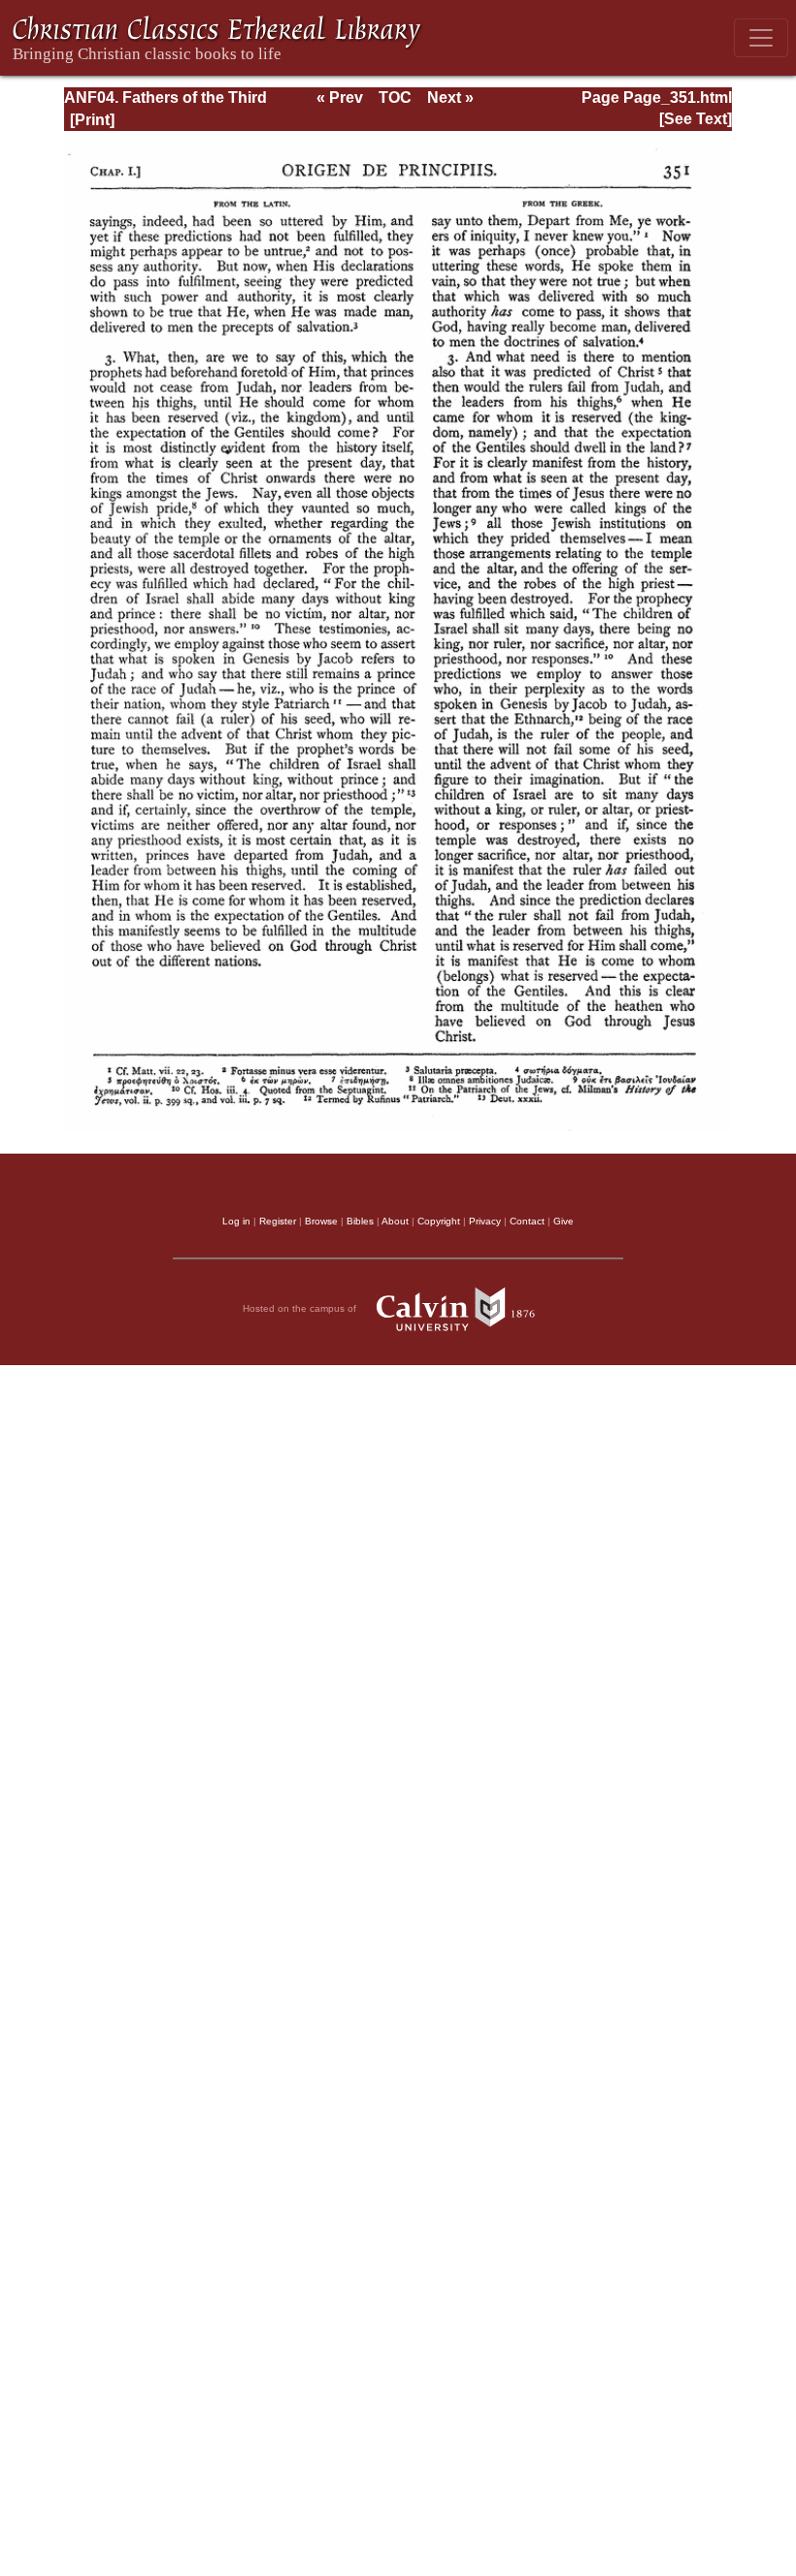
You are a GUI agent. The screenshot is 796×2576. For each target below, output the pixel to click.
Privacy (485, 1221)
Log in (236, 1221)
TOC (395, 98)
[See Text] (696, 119)
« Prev (340, 98)
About (395, 1221)
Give (564, 1221)
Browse (321, 1221)
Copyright (439, 1221)
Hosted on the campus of (301, 1308)
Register (278, 1221)
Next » (450, 98)
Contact (527, 1221)
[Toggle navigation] (761, 38)
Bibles (360, 1221)
